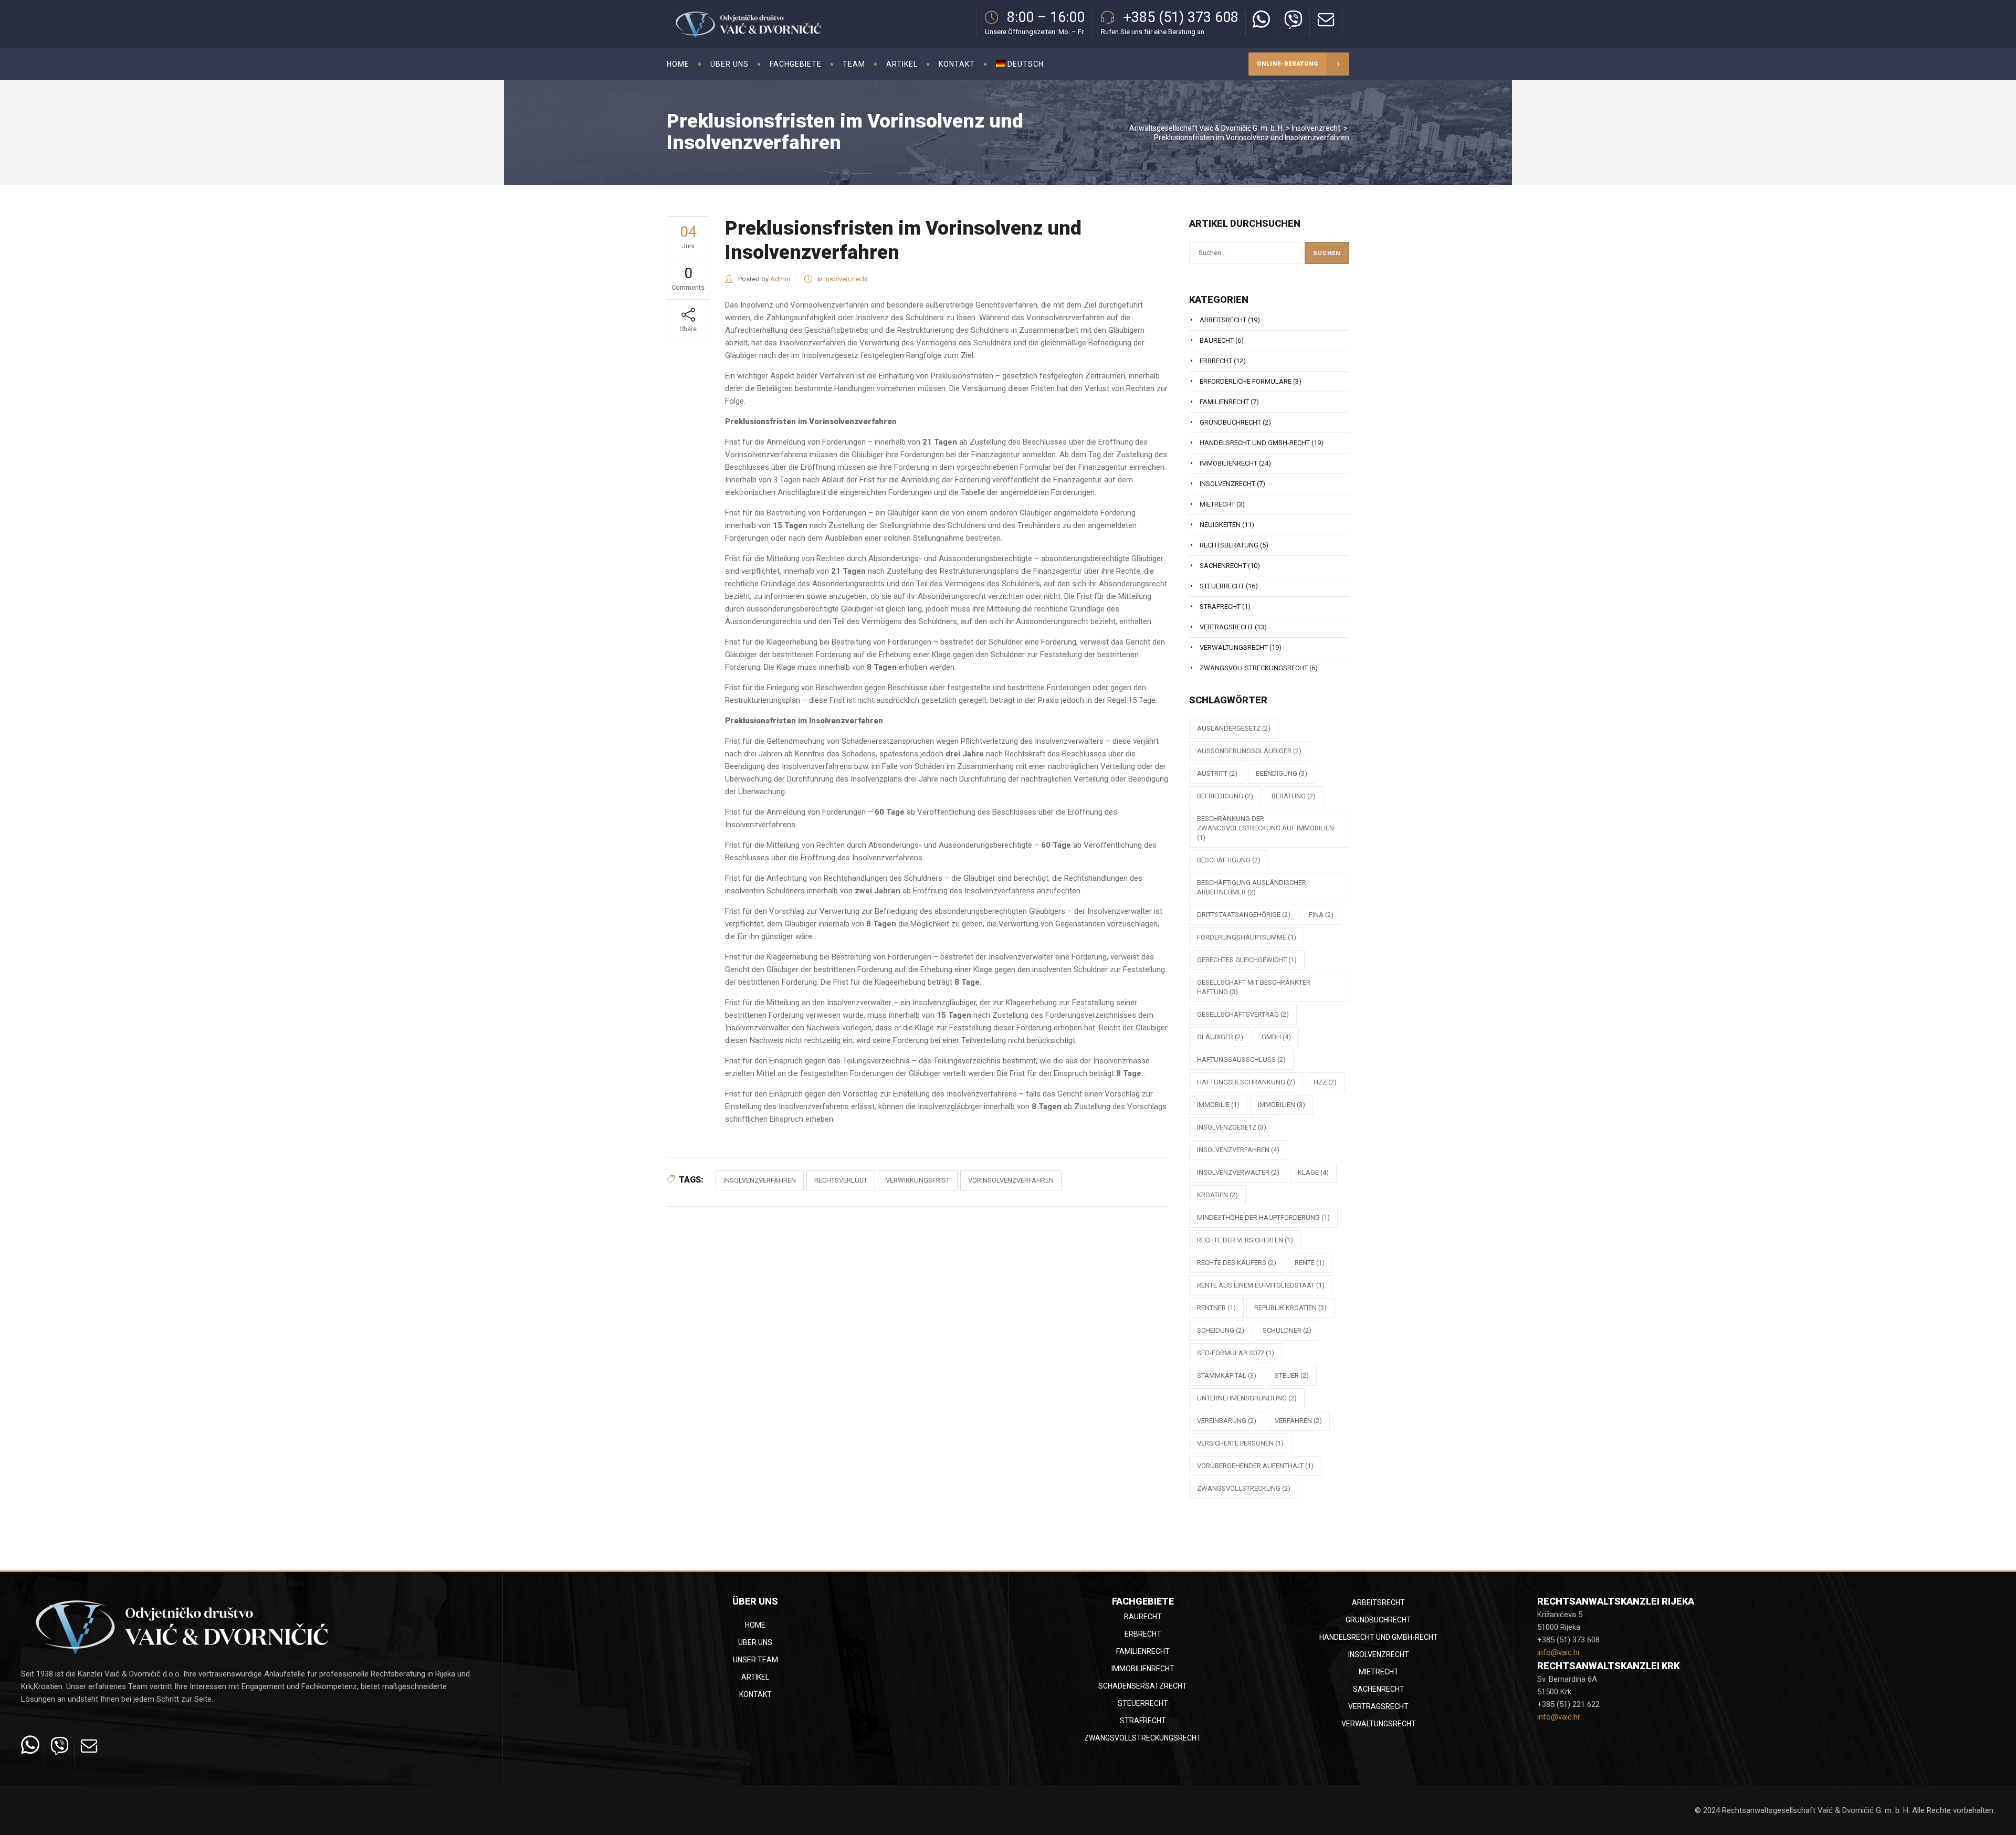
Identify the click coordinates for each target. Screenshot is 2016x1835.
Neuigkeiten (1220, 525)
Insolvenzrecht (1316, 128)
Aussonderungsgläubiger (1249, 751)
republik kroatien (1290, 1308)
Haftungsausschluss (1241, 1059)
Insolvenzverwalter (1238, 1172)
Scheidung (1221, 1330)
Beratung (1294, 796)
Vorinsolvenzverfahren (1011, 1180)
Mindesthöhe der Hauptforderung (1263, 1217)
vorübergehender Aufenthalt (1255, 1466)
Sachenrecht (1223, 566)
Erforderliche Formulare (1246, 381)
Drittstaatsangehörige (1244, 915)
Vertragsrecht (1226, 627)
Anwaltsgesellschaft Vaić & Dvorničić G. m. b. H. (1207, 128)
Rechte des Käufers (1237, 1263)
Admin (780, 279)
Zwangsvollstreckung (1244, 1488)
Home (755, 1625)
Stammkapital (1227, 1375)
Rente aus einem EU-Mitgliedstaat (1261, 1285)
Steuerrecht (1222, 586)
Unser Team (755, 1660)
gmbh (1276, 1037)
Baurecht (1217, 340)
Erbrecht (1216, 361)
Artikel (755, 1677)
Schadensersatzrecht (1143, 1686)
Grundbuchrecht (1230, 422)
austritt (1217, 773)
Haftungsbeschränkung (1246, 1082)
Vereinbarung (1227, 1421)
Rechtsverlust (841, 1180)
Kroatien (1217, 1195)
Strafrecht (1220, 607)
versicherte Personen (1240, 1443)
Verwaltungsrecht (1234, 647)
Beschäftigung (1229, 860)
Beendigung (1282, 773)
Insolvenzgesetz (1232, 1127)
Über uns (755, 1642)
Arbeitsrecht (1223, 320)
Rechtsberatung (1229, 545)
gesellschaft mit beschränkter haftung (1254, 987)
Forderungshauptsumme (1247, 937)
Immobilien (1282, 1105)
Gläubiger (1220, 1037)
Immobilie (1218, 1105)
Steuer (1292, 1375)
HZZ (1325, 1082)
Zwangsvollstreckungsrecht (1254, 668)
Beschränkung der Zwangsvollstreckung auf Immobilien (1266, 828)
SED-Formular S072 (1236, 1353)
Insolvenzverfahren (760, 1180)
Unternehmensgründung (1247, 1398)
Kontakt (755, 1694)
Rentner (1216, 1308)
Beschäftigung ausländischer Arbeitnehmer (1252, 887)
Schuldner (1287, 1330)
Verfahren (1298, 1421)
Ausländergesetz (1234, 728)
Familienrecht (1224, 402)
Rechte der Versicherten (1245, 1240)
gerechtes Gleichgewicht (1247, 960)
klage (1313, 1172)
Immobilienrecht (1228, 463)
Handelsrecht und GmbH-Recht (1255, 443)
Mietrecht (1217, 504)
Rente (1310, 1263)
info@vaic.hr (1559, 1652)
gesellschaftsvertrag (1243, 1014)
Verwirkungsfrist (918, 1180)
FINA (1321, 915)
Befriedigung (1225, 796)
